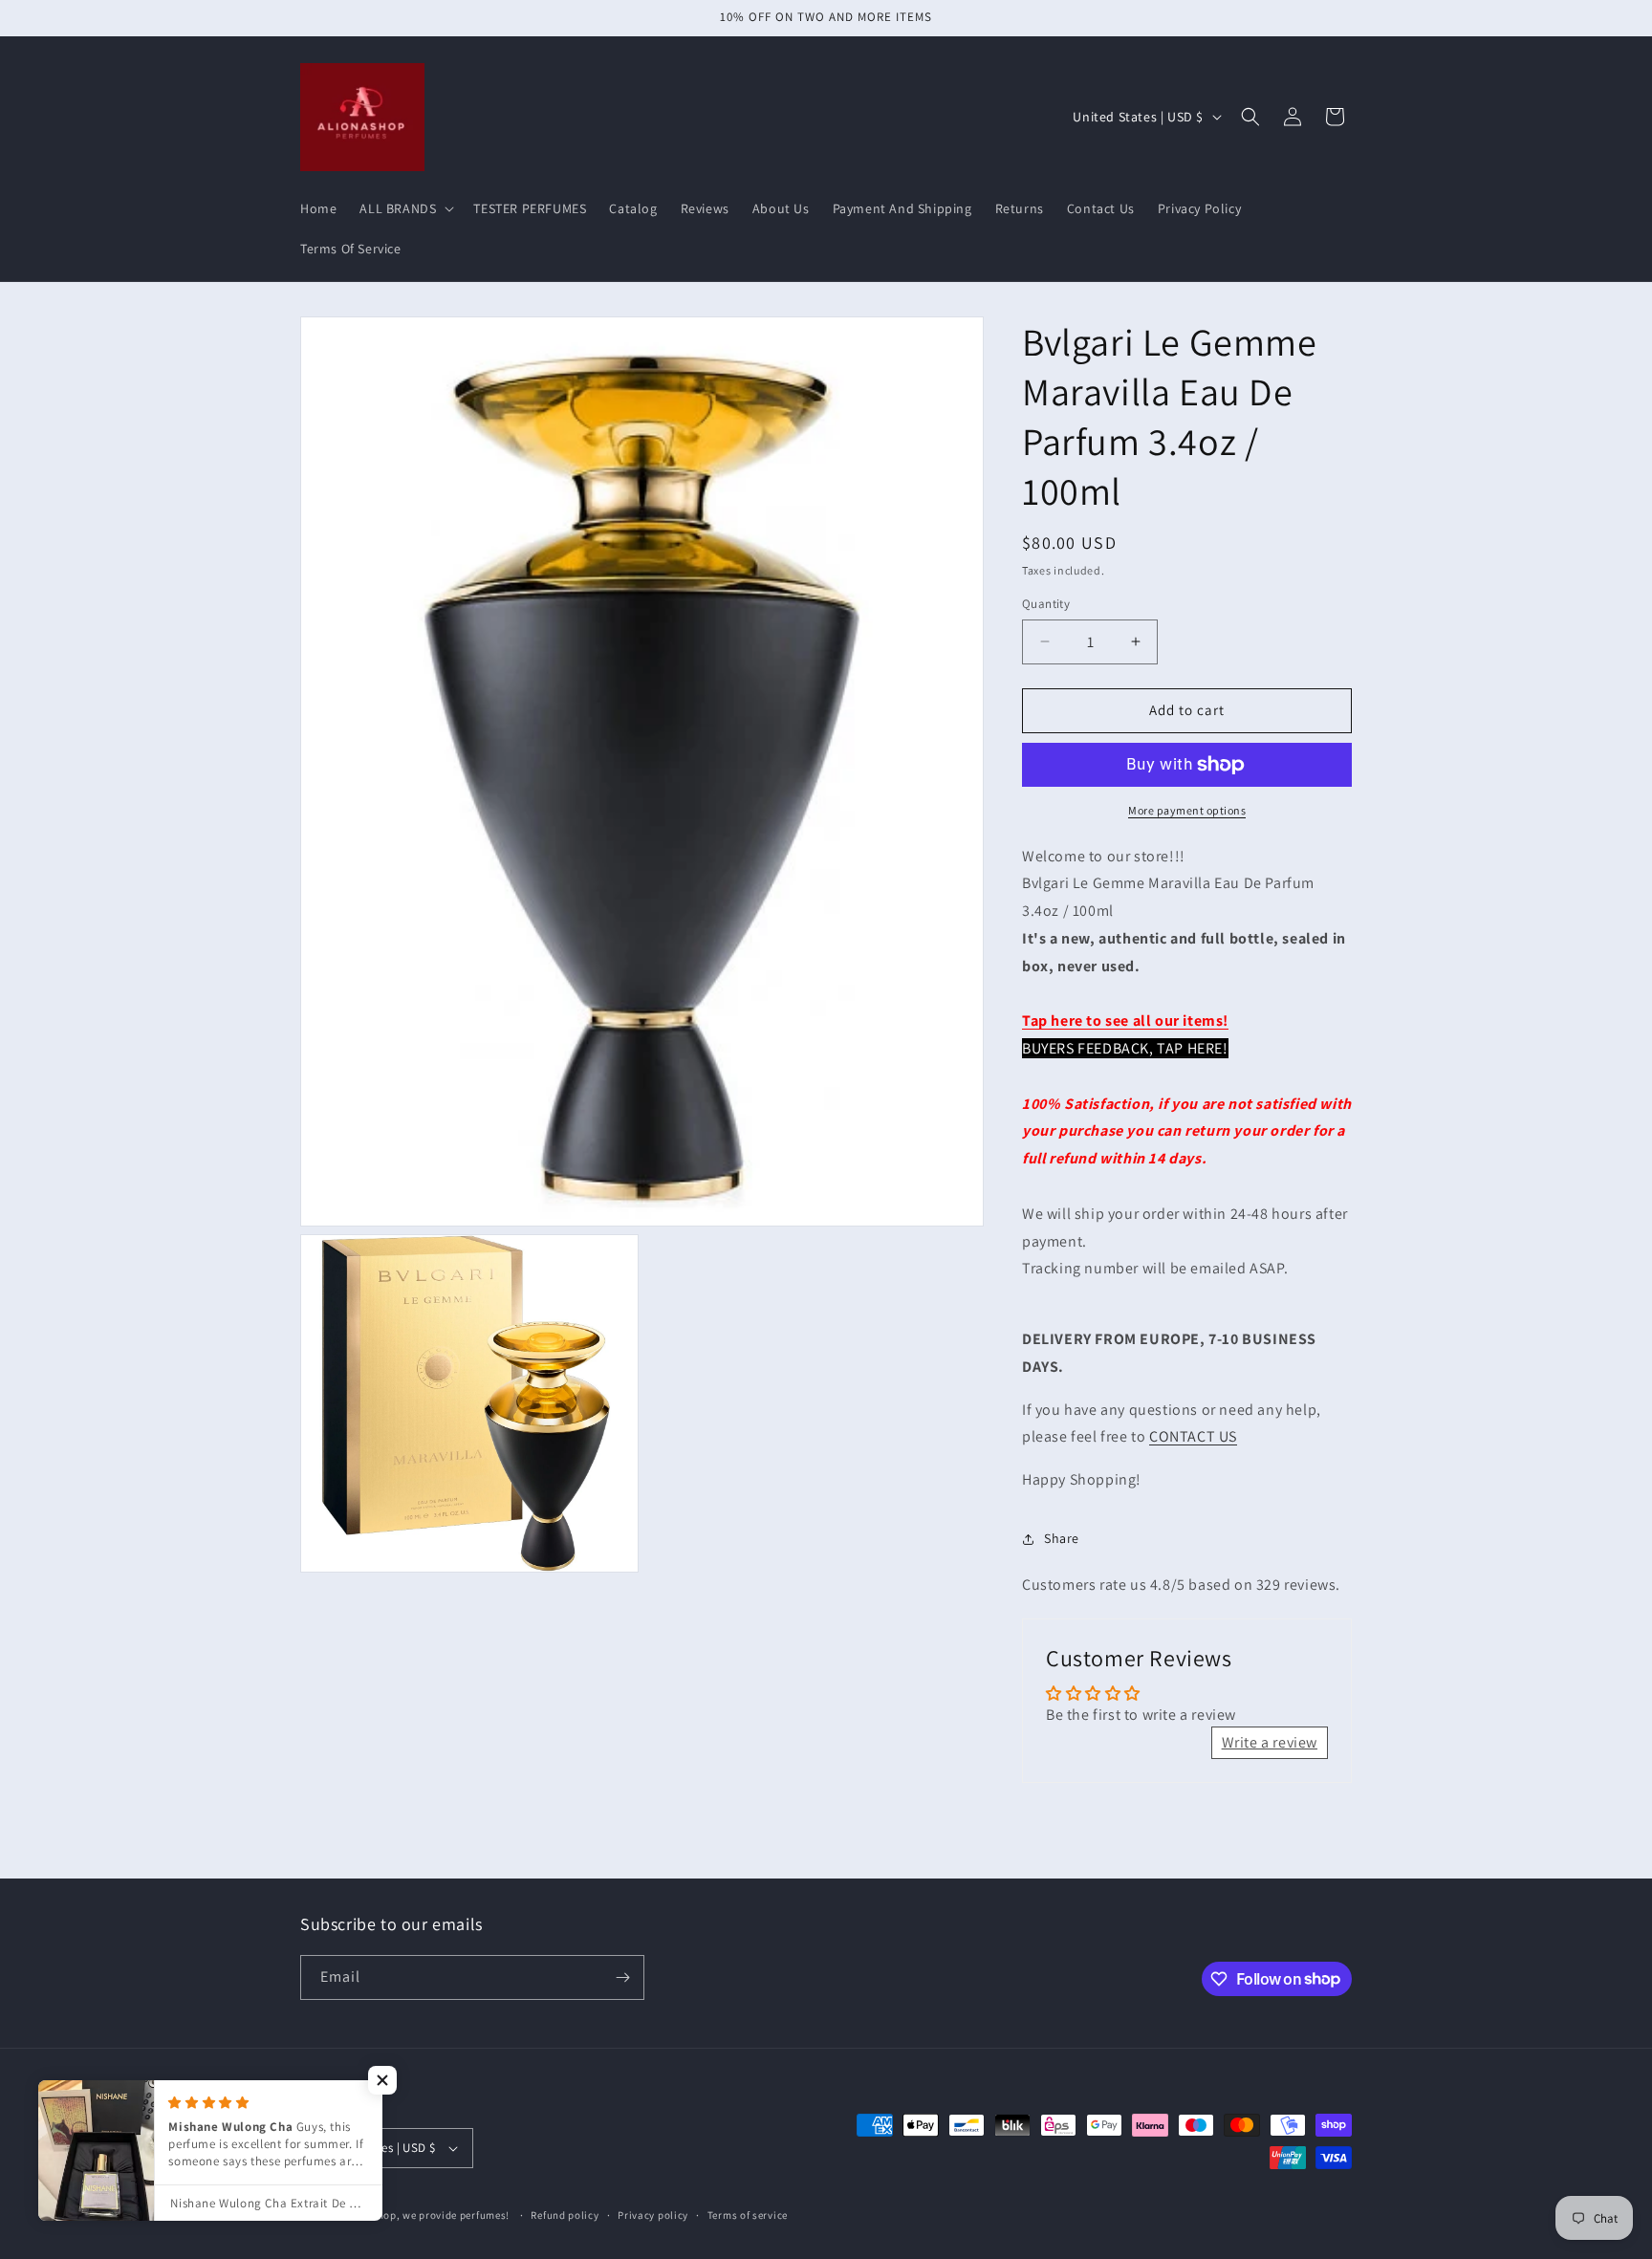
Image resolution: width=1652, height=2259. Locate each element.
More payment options (1187, 810)
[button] (405, 208)
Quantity (1046, 604)
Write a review (1270, 1742)
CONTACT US (1193, 1436)
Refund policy (565, 2215)
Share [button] (1062, 1538)
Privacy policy (653, 2215)
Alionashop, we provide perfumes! (424, 2215)
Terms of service (748, 2215)
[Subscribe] (622, 1977)
